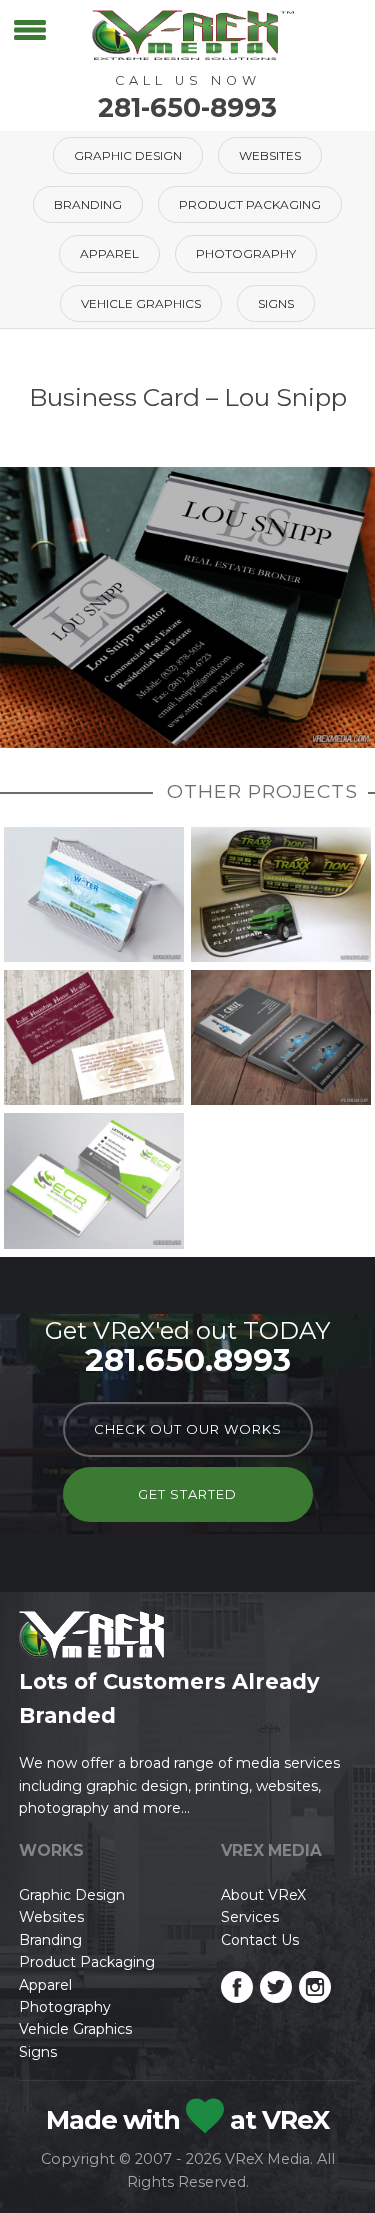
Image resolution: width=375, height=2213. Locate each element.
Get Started (187, 1494)
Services (250, 1917)
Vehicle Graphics (141, 303)
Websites (270, 155)
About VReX (263, 1895)
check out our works (188, 1429)
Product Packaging (250, 204)
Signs (276, 303)
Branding (88, 204)
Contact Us (260, 1940)
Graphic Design (128, 155)
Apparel (109, 253)
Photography (246, 253)
